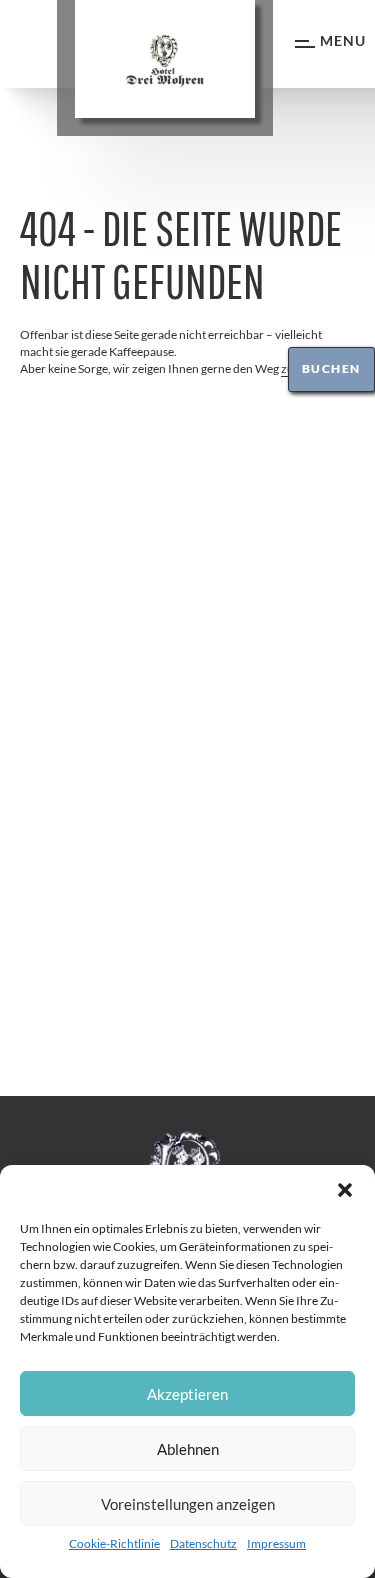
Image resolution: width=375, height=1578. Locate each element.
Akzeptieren (187, 1394)
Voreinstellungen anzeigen (188, 1504)
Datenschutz (203, 1543)
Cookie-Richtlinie (114, 1543)
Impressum (276, 1543)
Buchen (331, 368)
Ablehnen (188, 1449)
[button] (345, 1190)
